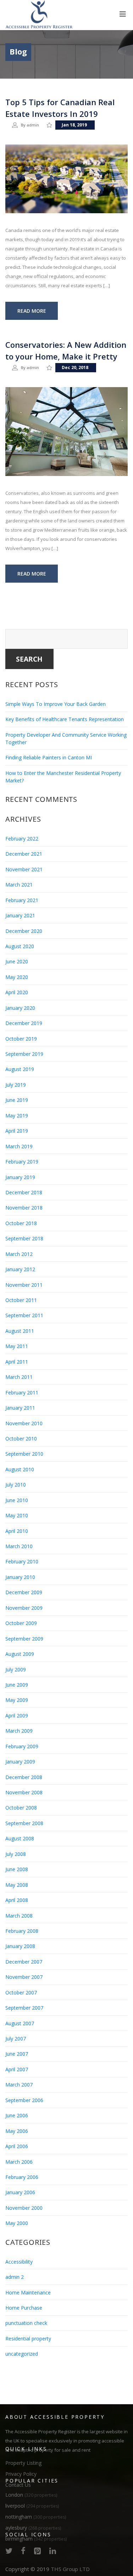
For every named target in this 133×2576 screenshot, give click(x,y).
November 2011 (24, 1285)
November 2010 (24, 1423)
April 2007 (17, 2069)
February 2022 (22, 839)
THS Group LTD (70, 2569)
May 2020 (17, 977)
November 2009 (24, 1608)
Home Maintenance (28, 2292)
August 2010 (20, 1469)
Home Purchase (24, 2308)
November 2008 (24, 1792)
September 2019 (24, 1054)
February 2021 (22, 900)
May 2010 (17, 1515)
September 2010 (24, 1454)
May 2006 (17, 2131)
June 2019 (17, 1100)
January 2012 (20, 1269)
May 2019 (17, 1116)
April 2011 (17, 1362)
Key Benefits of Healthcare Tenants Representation (65, 719)
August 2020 (20, 946)
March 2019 (19, 1146)
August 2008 (20, 1838)
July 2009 (16, 1669)
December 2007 (24, 1962)
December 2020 (24, 931)
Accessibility (19, 2262)
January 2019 (20, 1177)
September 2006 (24, 2100)
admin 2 (15, 2277)
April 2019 (17, 1131)
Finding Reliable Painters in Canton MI (49, 757)
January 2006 (20, 2192)
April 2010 (17, 1531)
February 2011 (22, 1392)
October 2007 (21, 1992)
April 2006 (17, 2146)
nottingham (36, 2517)
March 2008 (19, 1916)
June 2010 (17, 1500)
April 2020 (17, 992)
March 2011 (19, 1377)
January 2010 (20, 1577)
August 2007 (20, 2023)
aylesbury (33, 2528)
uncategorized (22, 2354)
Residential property (28, 2339)
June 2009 (17, 1685)
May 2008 (17, 1885)
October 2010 (21, 1439)
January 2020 (20, 1008)
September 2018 (24, 1238)
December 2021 (24, 854)
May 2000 (17, 2223)
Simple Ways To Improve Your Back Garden (56, 704)
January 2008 (20, 1946)
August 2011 (20, 1331)
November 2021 (24, 869)
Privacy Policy (21, 2474)
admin (33, 125)
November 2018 (24, 1208)
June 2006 (17, 2115)
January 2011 (20, 1408)
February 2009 (22, 1746)
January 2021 (20, 915)
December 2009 (24, 1592)
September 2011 (24, 1315)
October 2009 (21, 1623)
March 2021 (19, 885)
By (24, 125)
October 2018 (21, 1223)
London (31, 2495)
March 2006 (19, 2162)
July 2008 (16, 1854)
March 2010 (19, 1546)
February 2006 (22, 2177)
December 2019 (24, 1023)
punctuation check (26, 2323)
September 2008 (24, 1823)
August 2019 (20, 1069)
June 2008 (17, 1869)
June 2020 (17, 961)
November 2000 (24, 2208)
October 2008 (21, 1808)
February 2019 (22, 1162)
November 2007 (24, 1977)
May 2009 (17, 1700)
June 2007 (17, 2054)
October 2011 (21, 1300)
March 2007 (19, 2085)
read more (32, 311)
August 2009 (20, 1654)
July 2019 (16, 1085)
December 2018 (24, 1192)
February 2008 (22, 1931)
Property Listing (23, 2463)
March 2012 (19, 1254)
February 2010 (22, 1561)
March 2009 (19, 1731)
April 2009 (17, 1716)
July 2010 (16, 1485)
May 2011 (17, 1346)
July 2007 (16, 2039)
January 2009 (20, 1762)
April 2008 (17, 1900)
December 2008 (24, 1777)
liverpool (32, 2506)
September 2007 (24, 2008)
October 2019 (21, 1039)
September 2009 (24, 1639)
